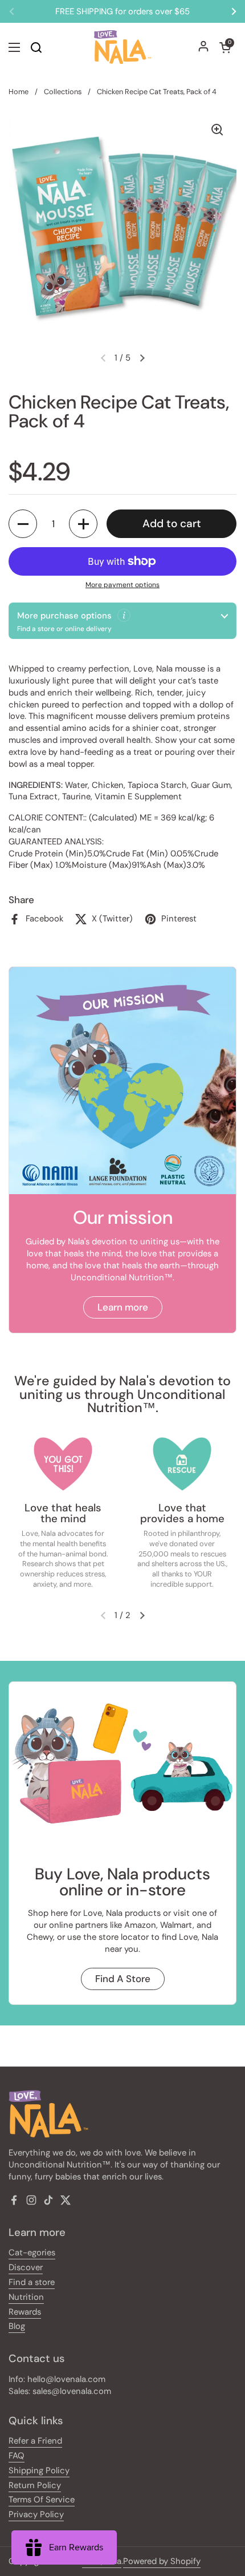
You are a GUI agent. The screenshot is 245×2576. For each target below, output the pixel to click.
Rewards (25, 2312)
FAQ (17, 2456)
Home (19, 92)
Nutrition (26, 2297)
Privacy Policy (36, 2514)
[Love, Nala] (122, 47)
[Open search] (36, 47)
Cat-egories (32, 2253)
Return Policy (35, 2485)
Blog (17, 2326)
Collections (63, 92)
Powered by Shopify (162, 2561)
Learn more (123, 1307)
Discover (26, 2267)
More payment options (122, 585)
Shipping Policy (39, 2470)
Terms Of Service (42, 2500)
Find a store (32, 2282)
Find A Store (123, 1979)
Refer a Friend (35, 2441)
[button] (225, 47)
